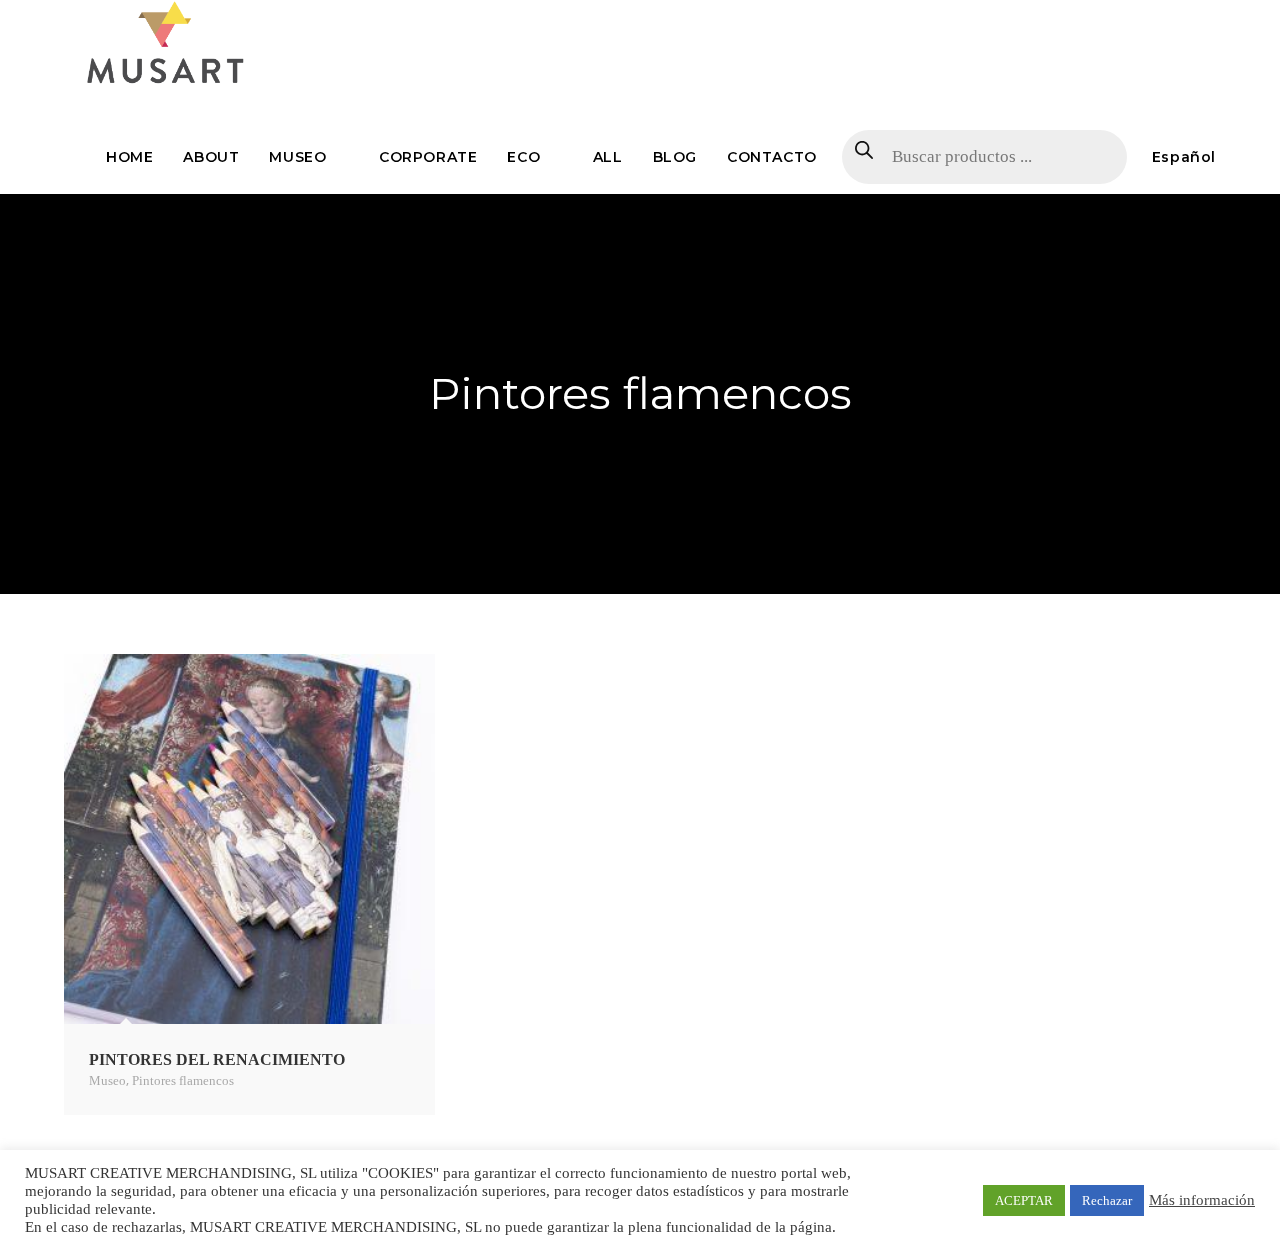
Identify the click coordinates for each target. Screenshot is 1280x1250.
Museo (107, 1080)
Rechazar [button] (1107, 1200)
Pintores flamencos (183, 1080)
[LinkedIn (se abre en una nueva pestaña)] (1206, 18)
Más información (1202, 1200)
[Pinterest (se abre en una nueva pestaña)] (1157, 18)
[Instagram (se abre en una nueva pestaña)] (1183, 18)
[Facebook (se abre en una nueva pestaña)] (1131, 18)
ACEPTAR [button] (1024, 1200)
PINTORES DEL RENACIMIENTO (217, 1059)
